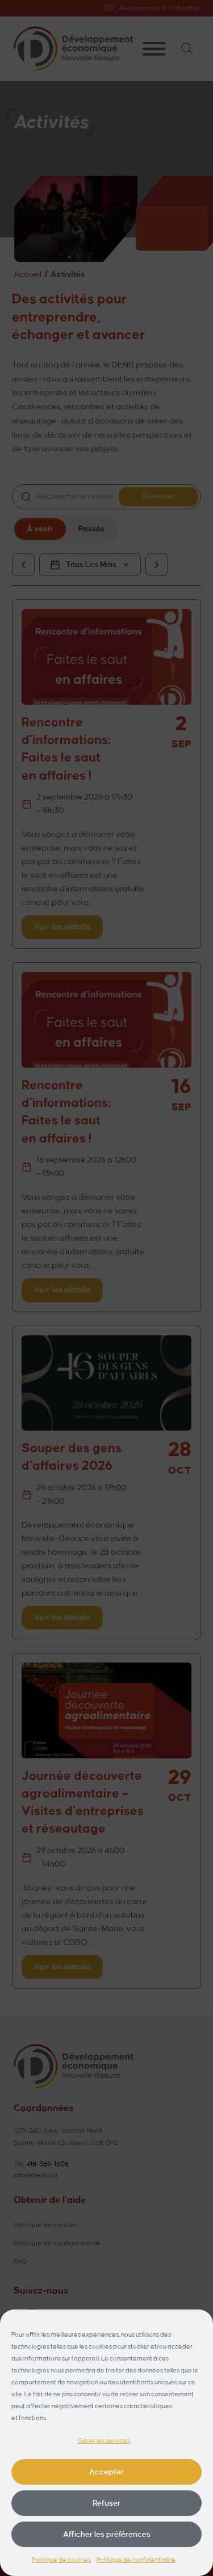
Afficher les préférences (107, 2534)
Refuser (106, 2503)
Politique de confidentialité (136, 2560)
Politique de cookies (61, 2560)
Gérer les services (104, 2441)
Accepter (106, 2472)
